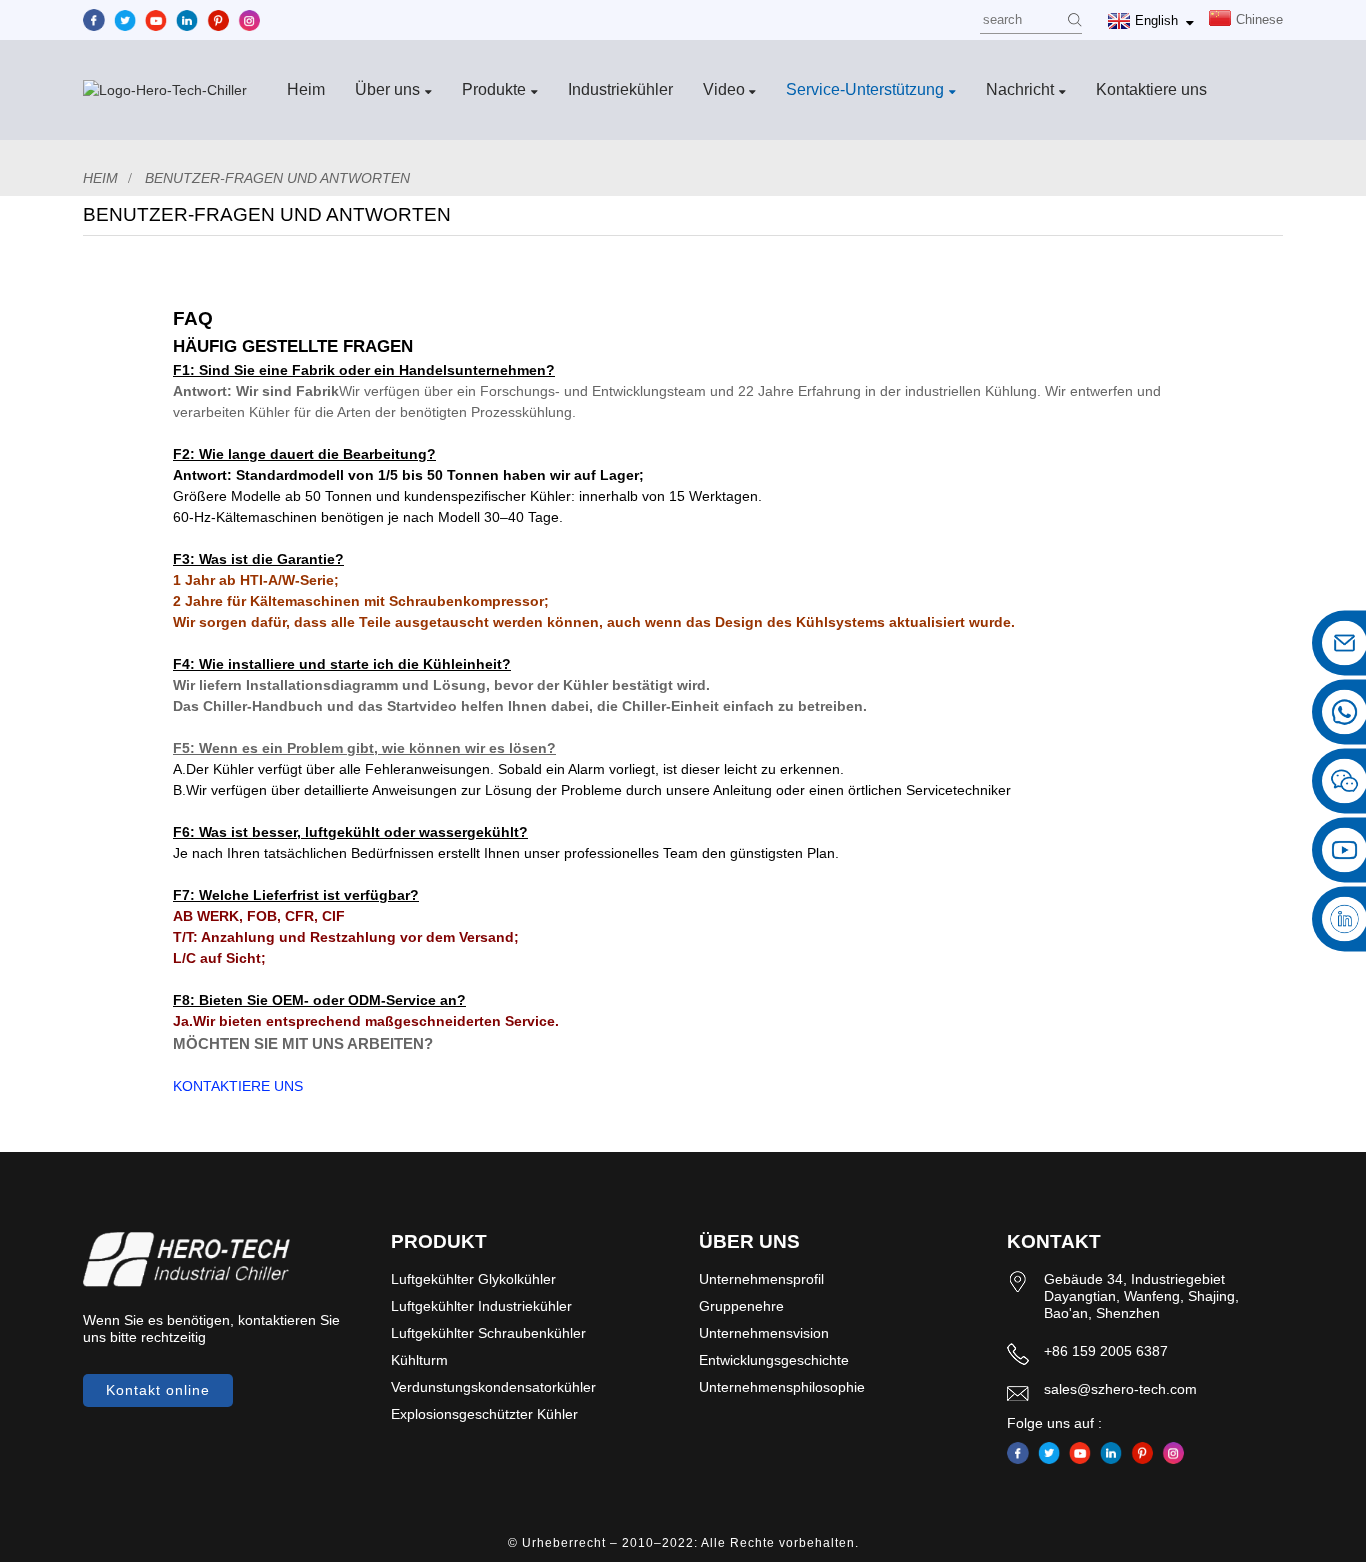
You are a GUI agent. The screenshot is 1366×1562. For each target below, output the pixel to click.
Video (724, 89)
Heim (306, 89)
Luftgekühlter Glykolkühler (473, 1279)
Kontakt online (158, 1390)
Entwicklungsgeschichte (774, 1360)
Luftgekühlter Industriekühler (481, 1306)
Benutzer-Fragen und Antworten (277, 178)
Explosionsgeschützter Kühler (484, 1414)
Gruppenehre (741, 1306)
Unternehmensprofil (761, 1279)
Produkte (494, 89)
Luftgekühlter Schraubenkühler (488, 1333)
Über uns (387, 89)
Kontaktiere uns (1151, 89)
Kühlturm (419, 1360)
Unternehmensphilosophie (782, 1387)
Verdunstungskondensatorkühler (493, 1387)
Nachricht (1020, 89)
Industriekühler (620, 89)
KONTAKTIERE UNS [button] (238, 1086)
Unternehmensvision (764, 1333)
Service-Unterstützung (865, 89)
